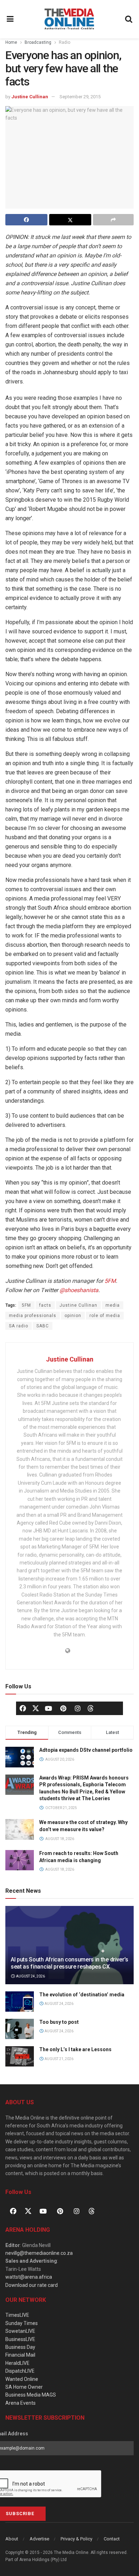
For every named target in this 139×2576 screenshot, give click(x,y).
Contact (112, 2539)
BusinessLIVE (20, 2339)
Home (11, 42)
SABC (43, 1326)
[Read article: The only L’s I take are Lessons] (20, 2056)
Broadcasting (38, 42)
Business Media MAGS (31, 2395)
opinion (73, 1316)
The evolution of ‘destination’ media (82, 1995)
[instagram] (78, 1708)
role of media (105, 1316)
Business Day (20, 2347)
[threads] (91, 1708)
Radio (65, 42)
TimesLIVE (17, 2315)
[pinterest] (63, 1708)
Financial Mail (20, 2355)
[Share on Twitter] (70, 220)
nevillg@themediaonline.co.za (39, 2253)
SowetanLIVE (20, 2331)
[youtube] (48, 1708)
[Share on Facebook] (26, 220)
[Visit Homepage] (69, 19)
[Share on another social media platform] (113, 220)
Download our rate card (32, 2285)
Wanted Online (22, 2379)
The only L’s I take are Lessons (75, 2049)
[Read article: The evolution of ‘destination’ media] (20, 2002)
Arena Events (20, 2403)
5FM (110, 1281)
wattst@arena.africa (29, 2277)
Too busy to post (59, 2022)
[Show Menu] (10, 19)
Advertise (39, 2539)
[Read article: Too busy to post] (20, 2029)
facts (45, 1305)
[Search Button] (129, 19)
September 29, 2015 (80, 97)
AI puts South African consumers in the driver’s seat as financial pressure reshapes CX (69, 1963)
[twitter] (36, 1708)
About (12, 2539)
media (113, 1305)
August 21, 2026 (59, 2059)
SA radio (19, 1326)
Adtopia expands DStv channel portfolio (86, 1750)
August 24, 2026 (30, 1976)
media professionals (33, 1316)
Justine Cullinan (30, 97)
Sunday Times (22, 2323)
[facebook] (23, 1708)
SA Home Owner (24, 2387)
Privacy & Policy (76, 2539)
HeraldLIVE (17, 2363)
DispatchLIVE (20, 2371)
